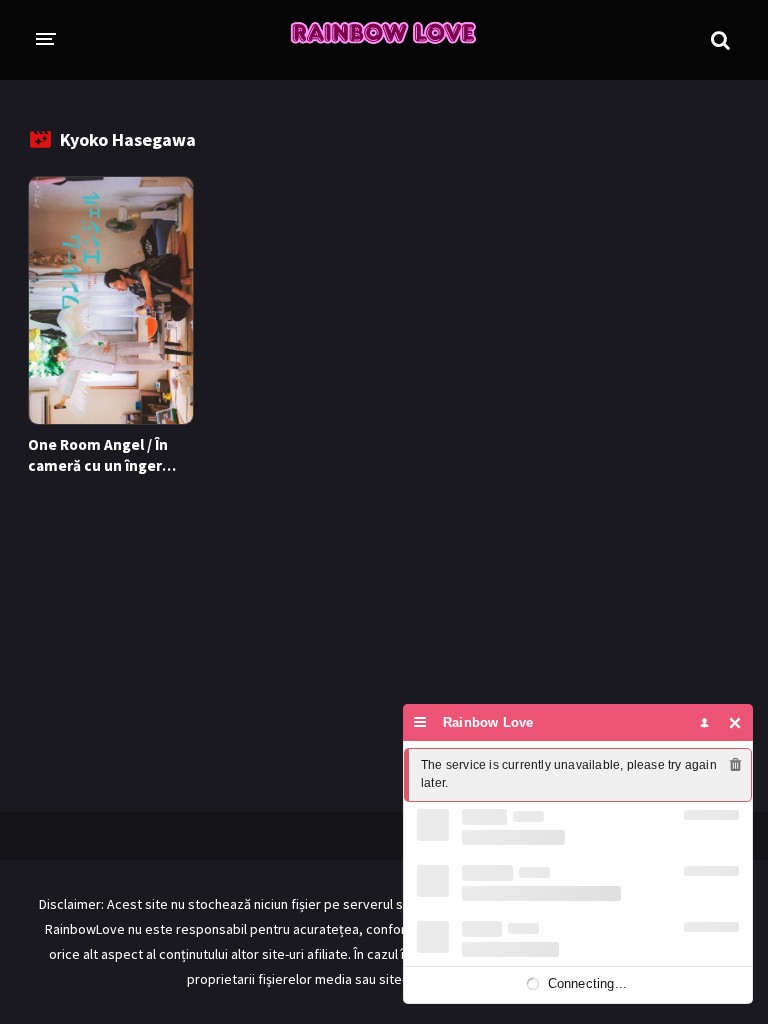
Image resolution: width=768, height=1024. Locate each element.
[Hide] (735, 722)
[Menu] (420, 722)
